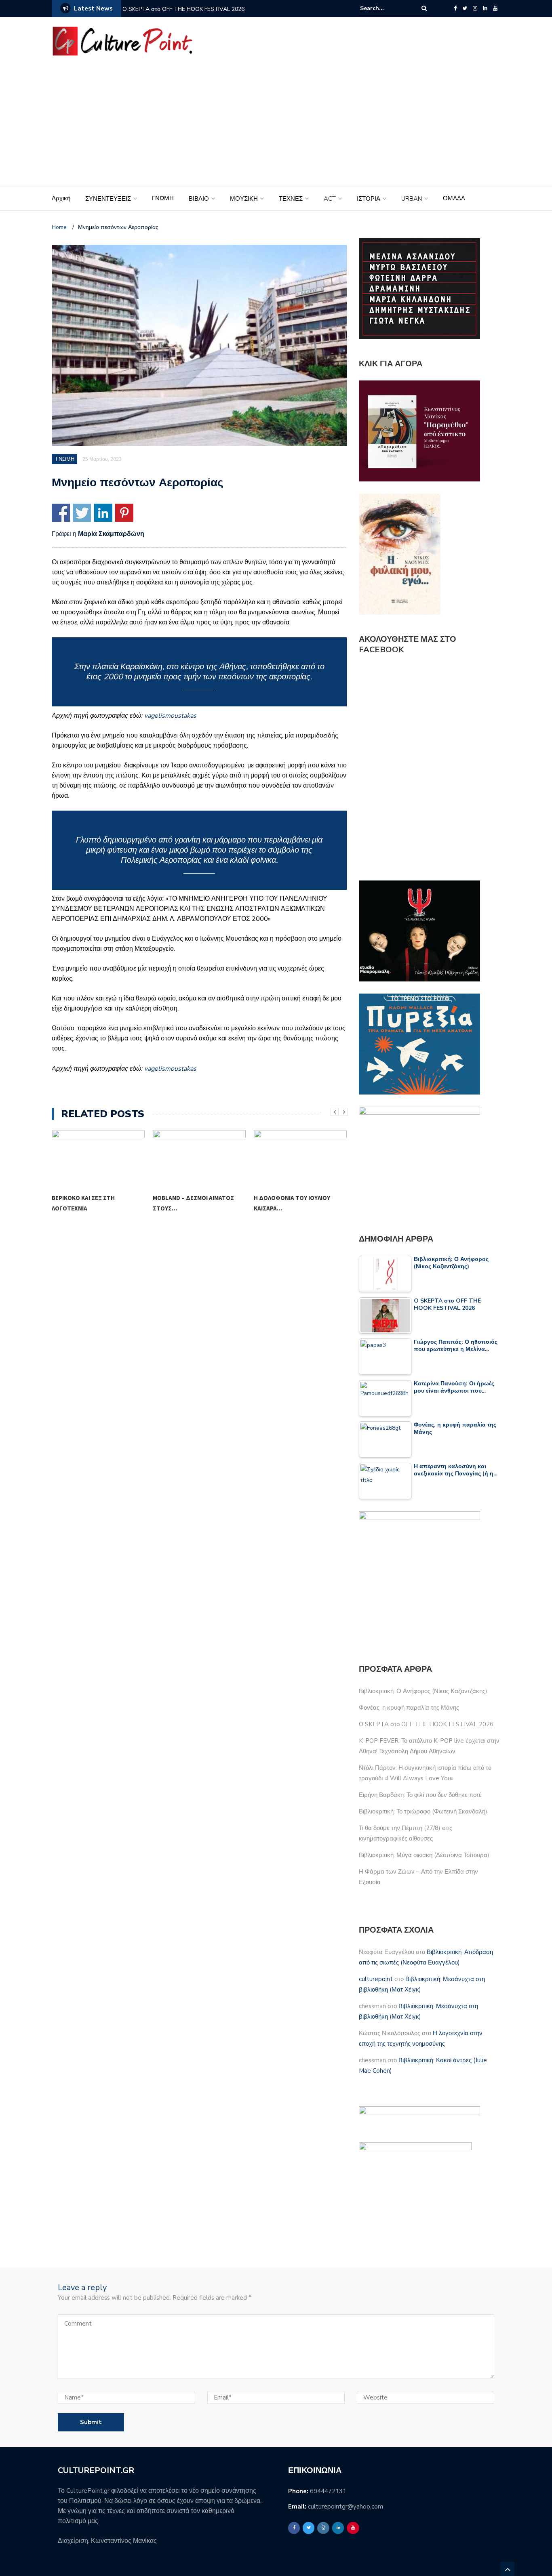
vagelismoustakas (170, 1069)
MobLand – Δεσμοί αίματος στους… (92, 1203)
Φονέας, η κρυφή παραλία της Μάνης (409, 1708)
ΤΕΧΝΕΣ (291, 199)
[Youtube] (495, 8)
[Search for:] (385, 8)
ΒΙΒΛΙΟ (199, 199)
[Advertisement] (276, 126)
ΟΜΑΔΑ (454, 198)
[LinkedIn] (485, 8)
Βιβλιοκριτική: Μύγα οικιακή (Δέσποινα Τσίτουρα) (424, 1855)
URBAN (412, 199)
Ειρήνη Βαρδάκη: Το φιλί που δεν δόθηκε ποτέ (420, 1795)
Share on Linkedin (103, 513)
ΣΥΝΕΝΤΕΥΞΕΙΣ (108, 199)
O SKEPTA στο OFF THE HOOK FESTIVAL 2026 (183, 9)
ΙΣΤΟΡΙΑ (369, 199)
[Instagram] (475, 8)
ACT (330, 199)
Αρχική (61, 198)
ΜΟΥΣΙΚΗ (244, 199)
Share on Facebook (61, 513)
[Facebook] (455, 8)
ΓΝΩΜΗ (163, 198)
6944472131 (328, 2491)
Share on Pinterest (124, 513)
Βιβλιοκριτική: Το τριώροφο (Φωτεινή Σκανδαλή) (423, 1811)
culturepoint (376, 1979)
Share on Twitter (82, 513)
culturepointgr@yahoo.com (346, 2507)
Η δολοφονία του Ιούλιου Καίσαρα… (191, 1203)
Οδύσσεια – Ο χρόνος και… (293, 1198)
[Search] (424, 8)
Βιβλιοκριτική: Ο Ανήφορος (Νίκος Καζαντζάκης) (423, 1691)
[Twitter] (465, 8)
